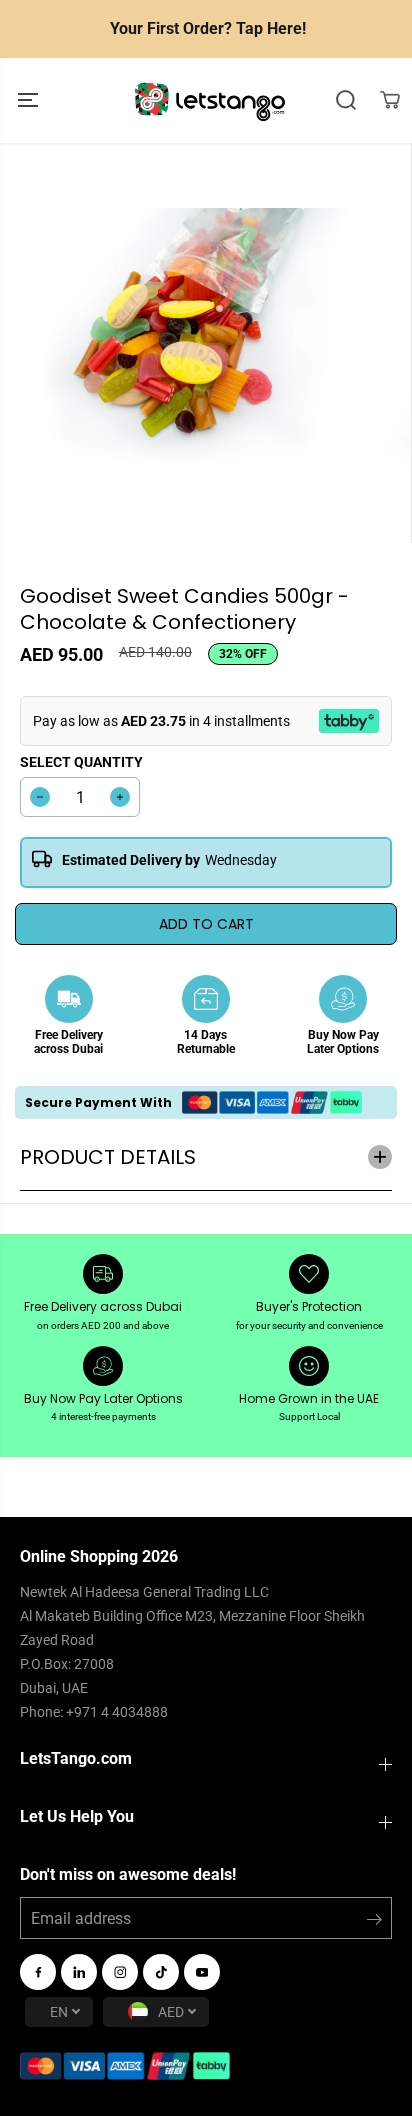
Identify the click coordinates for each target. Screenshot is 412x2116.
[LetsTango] (210, 100)
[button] (30, 100)
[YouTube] (202, 1972)
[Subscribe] (374, 1923)
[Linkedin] (79, 1972)
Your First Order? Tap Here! (208, 28)
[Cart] (390, 100)
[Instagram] (120, 1972)
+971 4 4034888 (117, 1712)
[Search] (346, 100)
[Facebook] (38, 1972)
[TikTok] (161, 1972)
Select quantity (81, 762)
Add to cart (206, 924)
